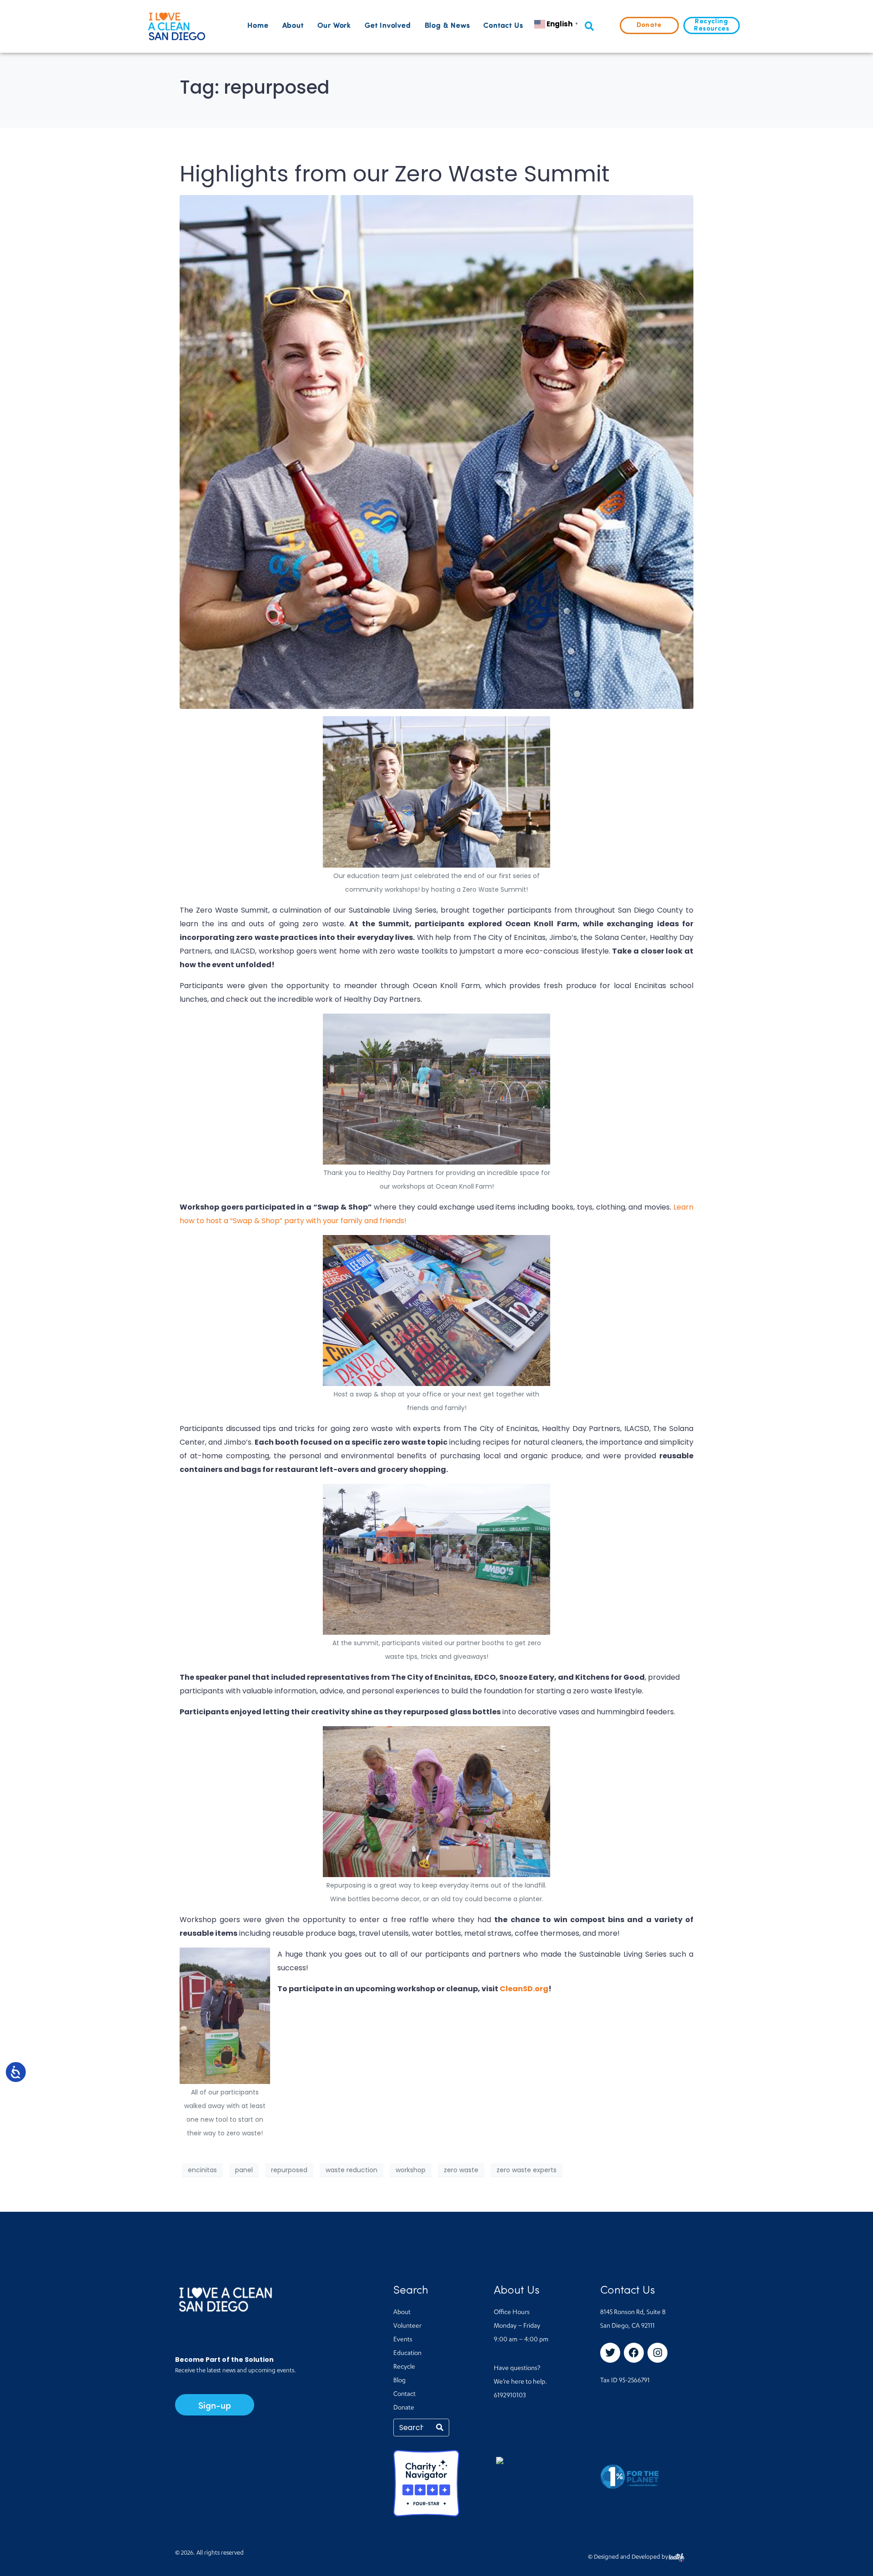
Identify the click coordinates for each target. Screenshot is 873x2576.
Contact (404, 2395)
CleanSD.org (524, 1989)
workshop (411, 2170)
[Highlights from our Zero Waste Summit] (436, 451)
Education (407, 2354)
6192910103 (510, 2396)
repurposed (289, 2170)
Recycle (404, 2367)
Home (258, 26)
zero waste (461, 2170)
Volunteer (407, 2326)
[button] (589, 27)
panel (244, 2170)
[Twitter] (610, 2353)
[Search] (440, 2428)
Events (403, 2340)
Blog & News (447, 26)
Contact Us (503, 26)
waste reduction (351, 2170)
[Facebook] (634, 2353)
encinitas (202, 2170)
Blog (399, 2381)
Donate (404, 2408)
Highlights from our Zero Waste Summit (395, 174)
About (293, 26)
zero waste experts (527, 2170)
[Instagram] (657, 2353)
